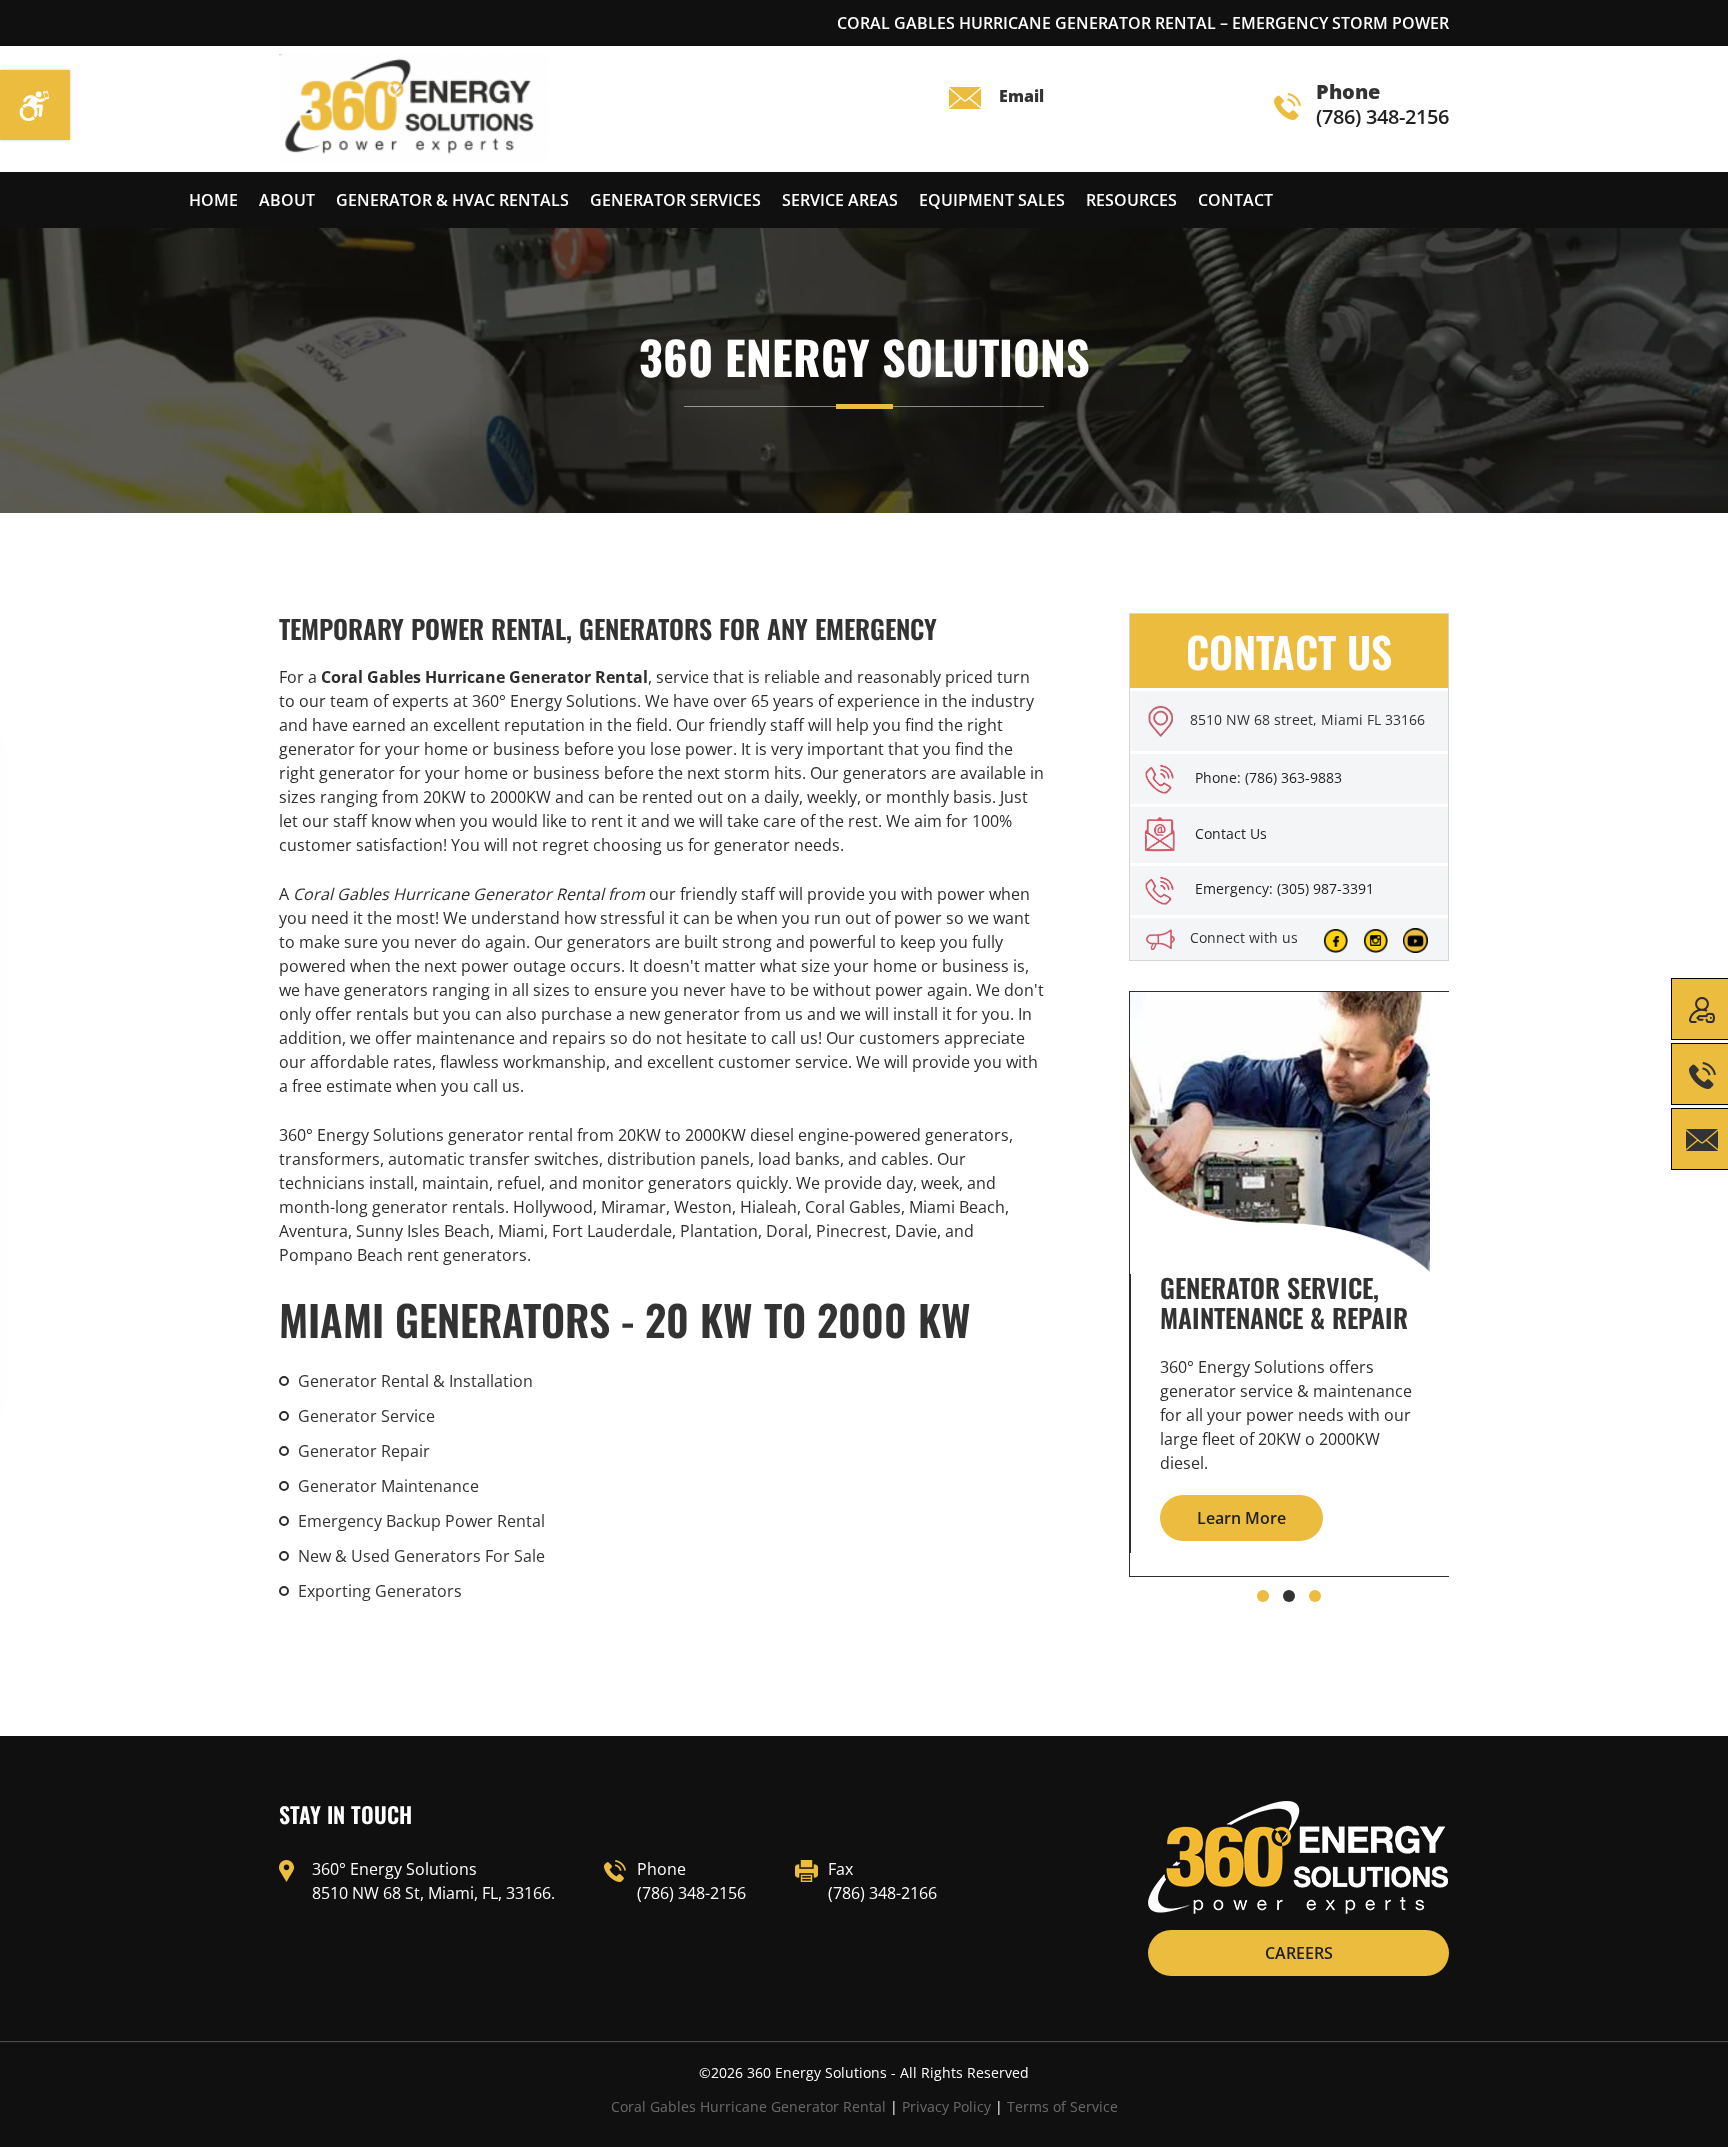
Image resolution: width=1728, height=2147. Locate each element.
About (287, 200)
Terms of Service (1062, 2106)
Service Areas (840, 200)
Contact (1235, 200)
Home (213, 200)
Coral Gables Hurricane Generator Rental (748, 2106)
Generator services (675, 200)
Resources (1131, 200)
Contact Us (1231, 833)
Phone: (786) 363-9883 (1268, 777)
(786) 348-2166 (882, 1893)
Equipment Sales (992, 200)
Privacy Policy (946, 2106)
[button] (1263, 1596)
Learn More (1241, 1518)
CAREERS (1299, 1953)
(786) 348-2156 (1382, 105)
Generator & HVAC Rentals (452, 200)
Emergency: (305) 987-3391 (1284, 888)
